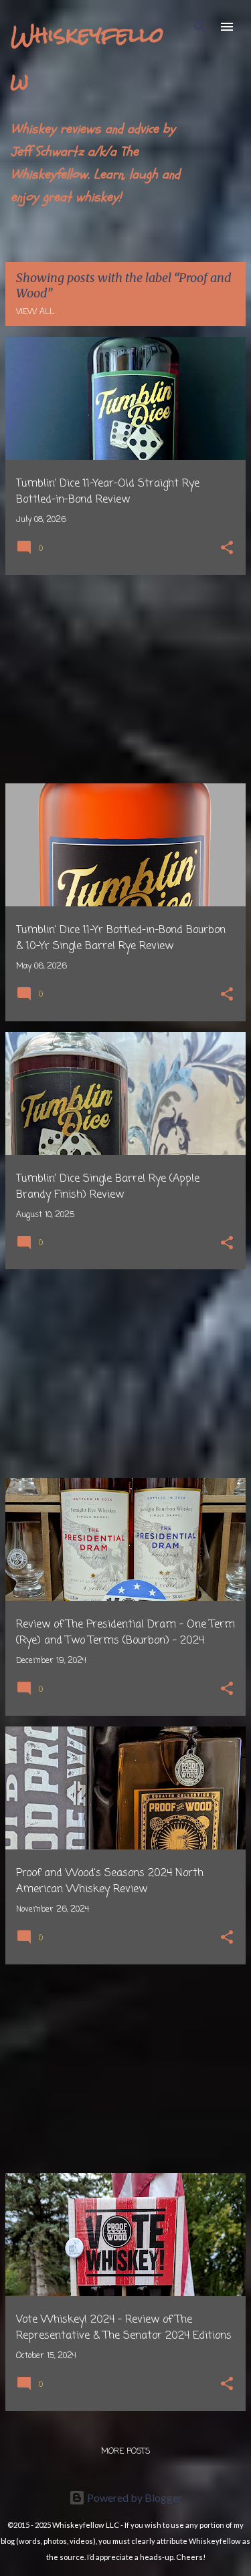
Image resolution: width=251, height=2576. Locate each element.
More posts (125, 2452)
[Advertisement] (125, 679)
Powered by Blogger (134, 2497)
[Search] (200, 27)
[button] (227, 549)
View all (35, 312)
